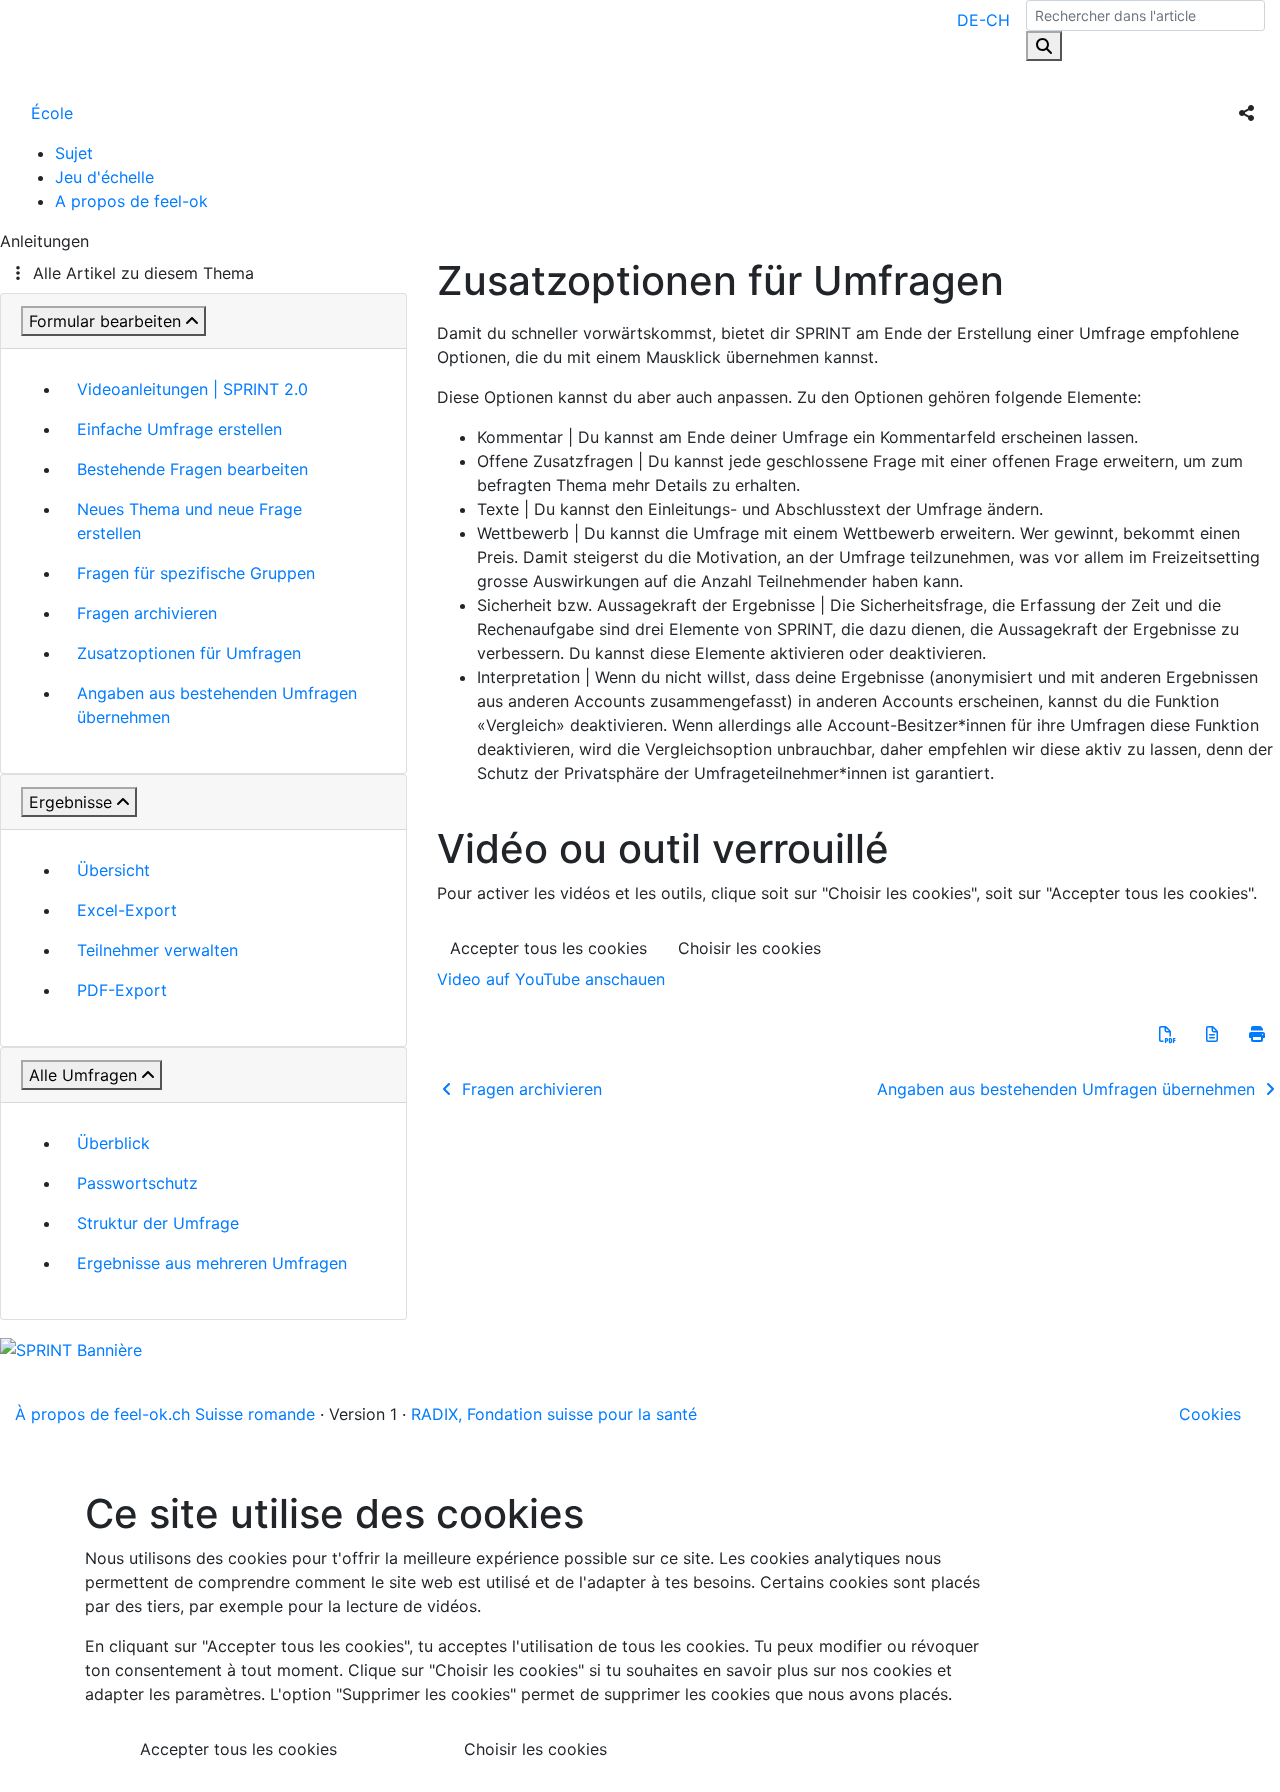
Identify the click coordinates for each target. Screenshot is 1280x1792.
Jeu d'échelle (104, 177)
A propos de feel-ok (131, 201)
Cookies (1210, 1414)
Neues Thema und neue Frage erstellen (189, 521)
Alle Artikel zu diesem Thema (143, 273)
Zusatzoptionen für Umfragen (189, 653)
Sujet (74, 153)
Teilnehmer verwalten (157, 950)
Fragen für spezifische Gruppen (196, 573)
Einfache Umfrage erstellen (179, 429)
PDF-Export (122, 990)
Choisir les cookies (749, 948)
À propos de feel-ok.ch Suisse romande (165, 1414)
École (52, 113)
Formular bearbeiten (105, 321)
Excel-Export (127, 910)
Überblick (113, 1143)
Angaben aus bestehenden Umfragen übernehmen (217, 705)
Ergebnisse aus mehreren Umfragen (212, 1263)
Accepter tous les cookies (548, 948)
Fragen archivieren (147, 613)
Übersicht (113, 870)
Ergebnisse (70, 802)
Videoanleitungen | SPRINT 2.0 (192, 389)
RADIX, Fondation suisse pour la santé (554, 1414)
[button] (1167, 1034)
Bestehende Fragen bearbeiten (192, 469)
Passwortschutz (137, 1183)
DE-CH (983, 20)
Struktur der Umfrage (158, 1223)
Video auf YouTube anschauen (551, 979)
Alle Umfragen (83, 1075)
